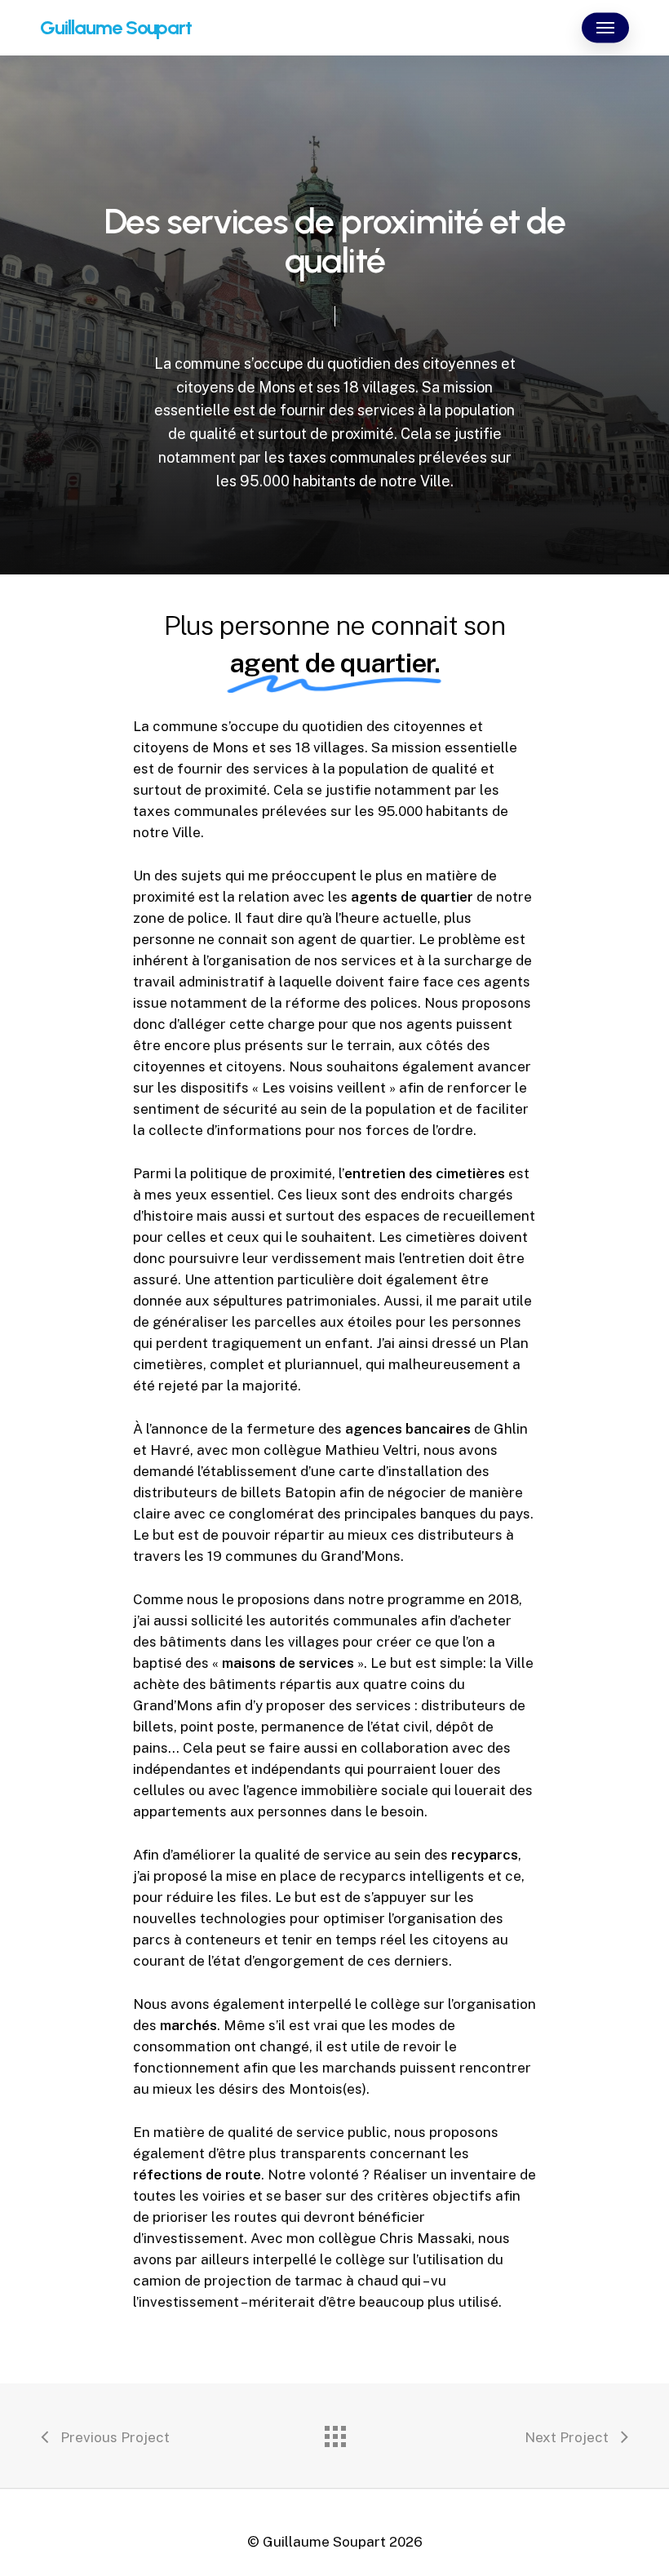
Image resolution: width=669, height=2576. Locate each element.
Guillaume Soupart (116, 28)
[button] (605, 28)
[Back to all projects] (334, 2432)
